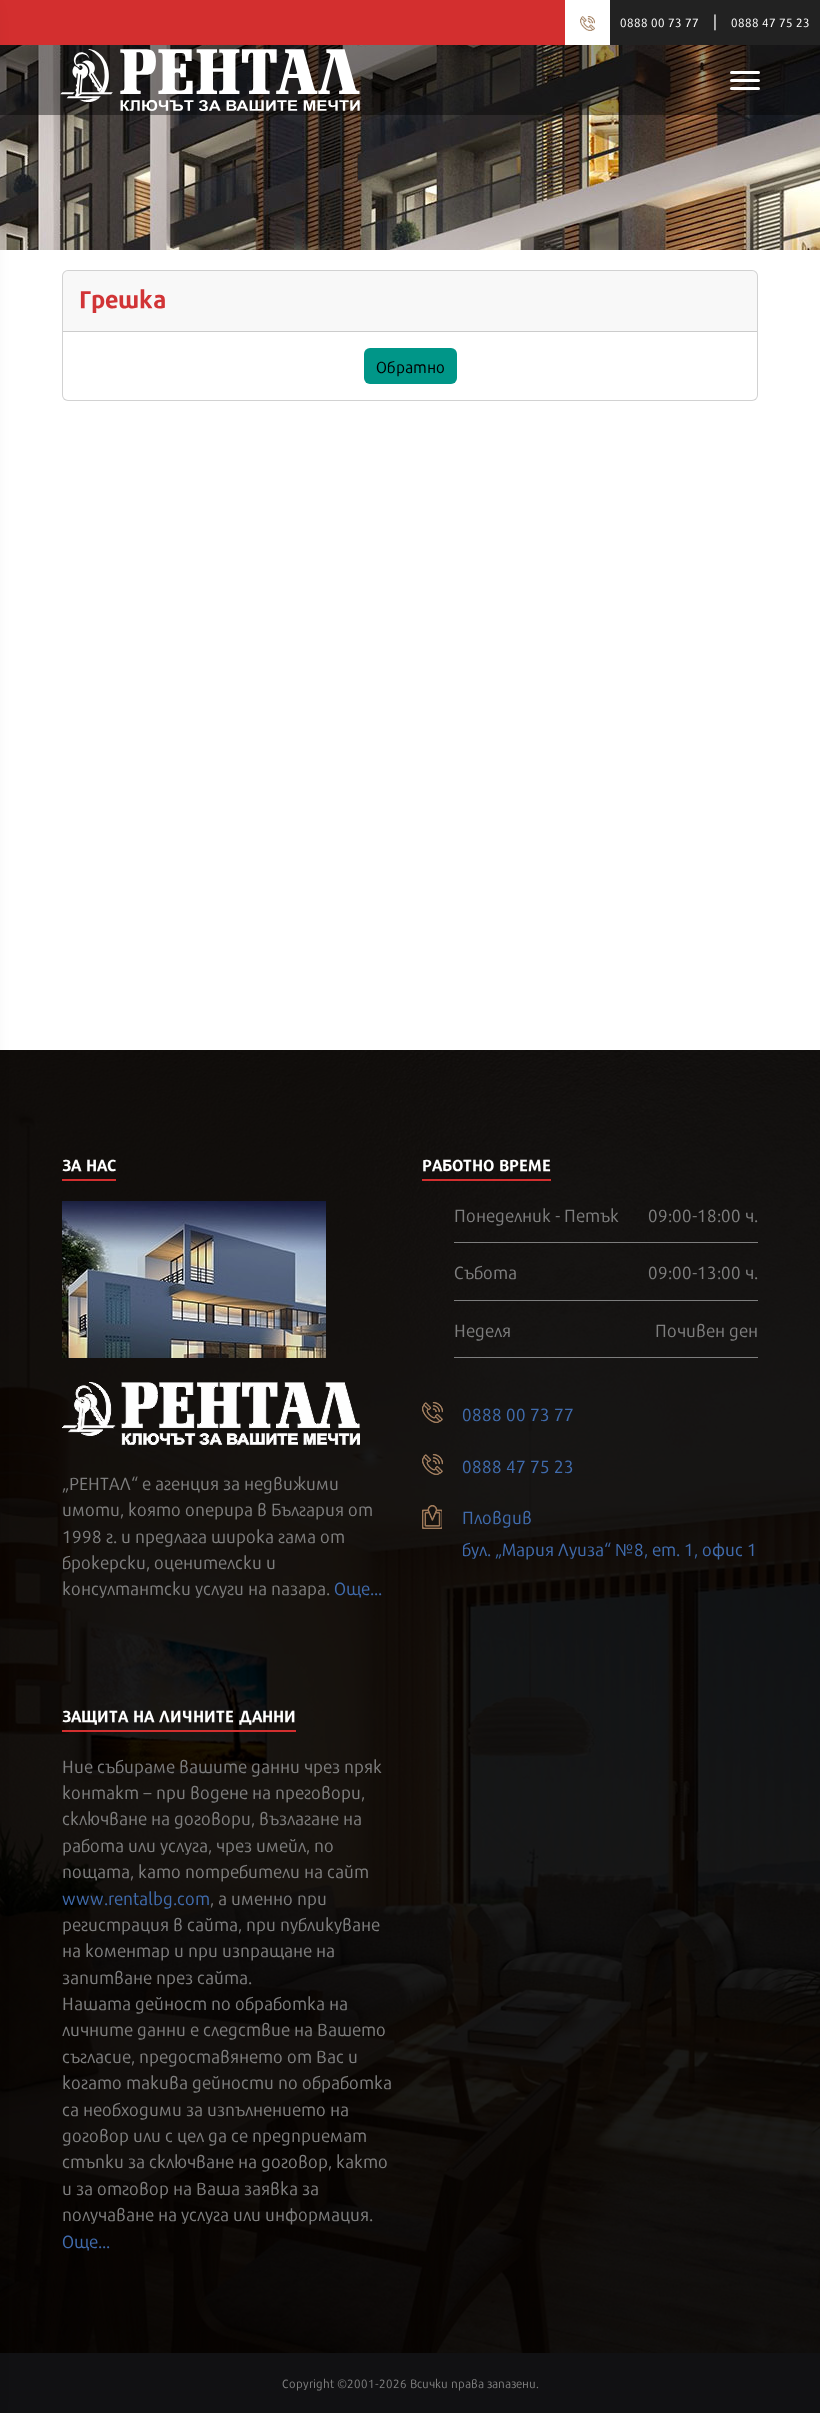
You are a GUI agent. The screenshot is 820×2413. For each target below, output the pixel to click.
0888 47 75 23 (770, 22)
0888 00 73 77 (659, 22)
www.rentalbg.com (136, 1897)
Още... (358, 1587)
